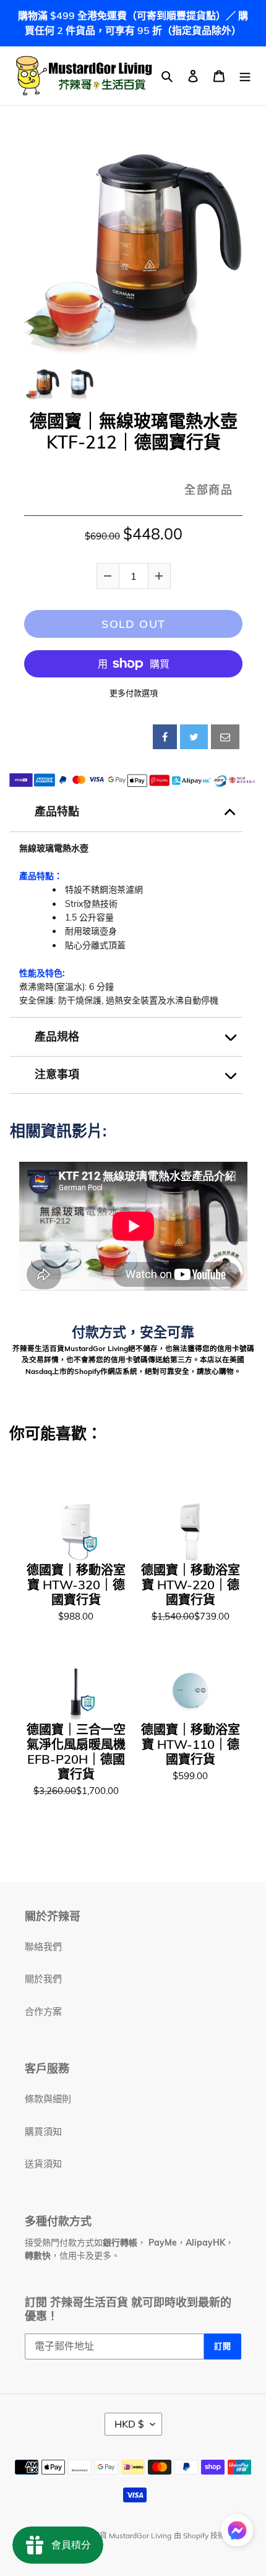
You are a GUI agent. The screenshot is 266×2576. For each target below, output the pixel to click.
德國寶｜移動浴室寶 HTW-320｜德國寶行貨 (76, 1585)
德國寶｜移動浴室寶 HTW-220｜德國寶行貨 (191, 1585)
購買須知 (43, 2132)
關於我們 (43, 1979)
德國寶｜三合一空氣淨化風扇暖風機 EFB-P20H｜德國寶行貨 (76, 1752)
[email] (225, 737)
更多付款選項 (134, 693)
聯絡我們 (43, 1947)
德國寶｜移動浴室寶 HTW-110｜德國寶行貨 (191, 1745)
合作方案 (43, 2011)
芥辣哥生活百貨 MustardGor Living (113, 2535)
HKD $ (129, 2424)
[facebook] (165, 737)
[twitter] (194, 737)
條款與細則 (48, 2099)
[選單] (245, 76)
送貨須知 (43, 2164)
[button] (237, 2532)
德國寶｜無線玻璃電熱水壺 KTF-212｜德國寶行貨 (134, 431)
